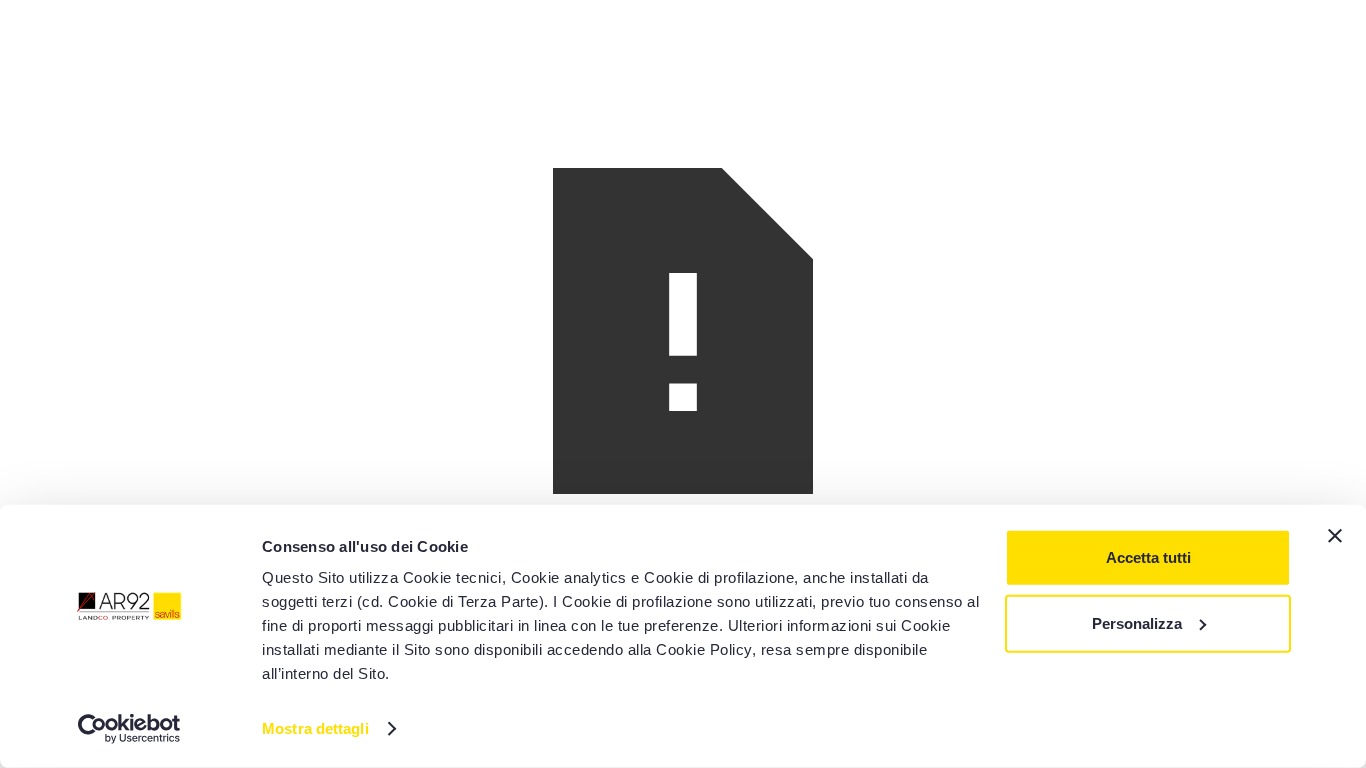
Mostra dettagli (315, 728)
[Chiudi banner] (1335, 536)
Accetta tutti (1148, 557)
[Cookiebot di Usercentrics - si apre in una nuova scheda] (129, 729)
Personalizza (1137, 622)
